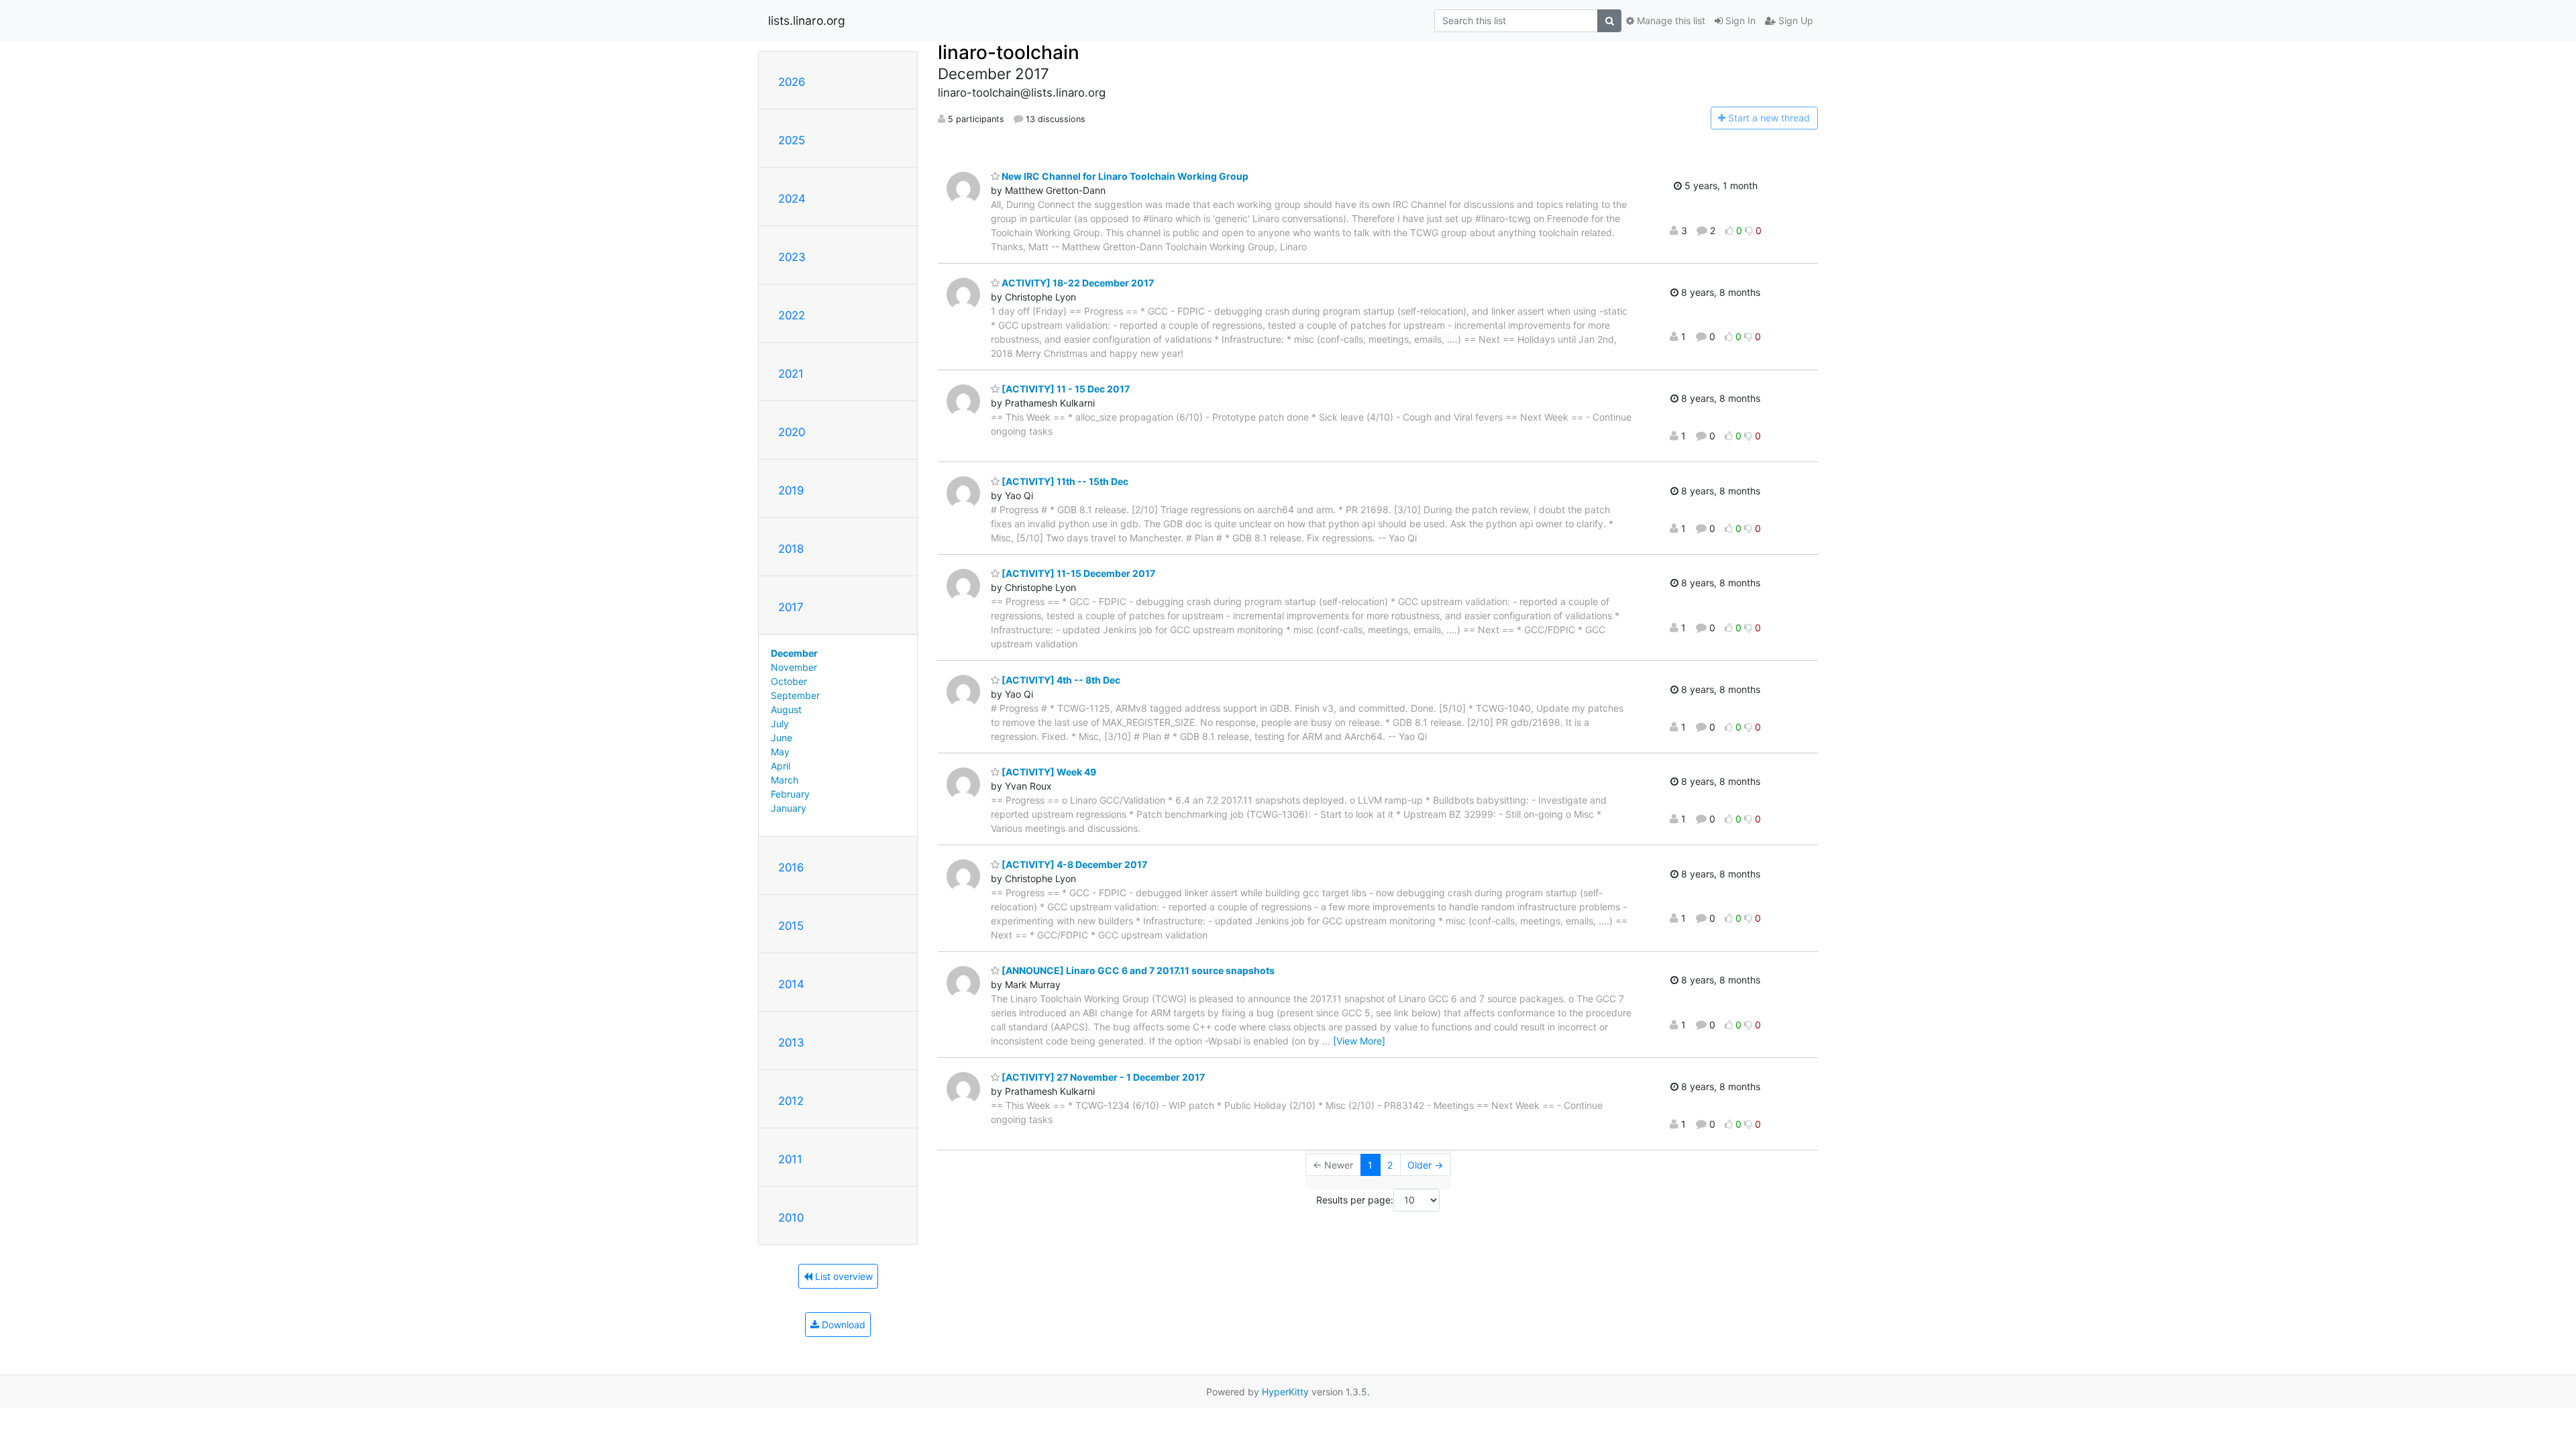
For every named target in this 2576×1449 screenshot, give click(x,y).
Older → (1425, 1165)
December (794, 653)
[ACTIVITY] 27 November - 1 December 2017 (1102, 1077)
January (789, 808)
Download (842, 1325)
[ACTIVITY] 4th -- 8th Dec (1060, 680)
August (786, 709)
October (789, 681)
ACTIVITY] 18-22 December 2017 (1077, 283)
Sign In (1739, 20)
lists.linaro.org (807, 20)
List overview (843, 1276)
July (780, 723)
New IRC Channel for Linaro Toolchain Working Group (1124, 176)
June (782, 738)
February (790, 794)
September (795, 695)
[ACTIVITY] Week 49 (1048, 772)
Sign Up (1794, 20)
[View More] (1359, 1041)
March (785, 780)
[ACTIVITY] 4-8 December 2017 (1073, 864)
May (780, 752)
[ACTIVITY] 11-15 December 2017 (1077, 573)
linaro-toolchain (1009, 52)
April (781, 766)
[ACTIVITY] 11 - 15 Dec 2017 (1065, 389)
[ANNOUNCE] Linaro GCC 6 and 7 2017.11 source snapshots (1137, 970)
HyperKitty (1285, 1392)
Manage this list (1670, 20)
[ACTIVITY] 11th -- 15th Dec (1064, 481)
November (794, 667)
